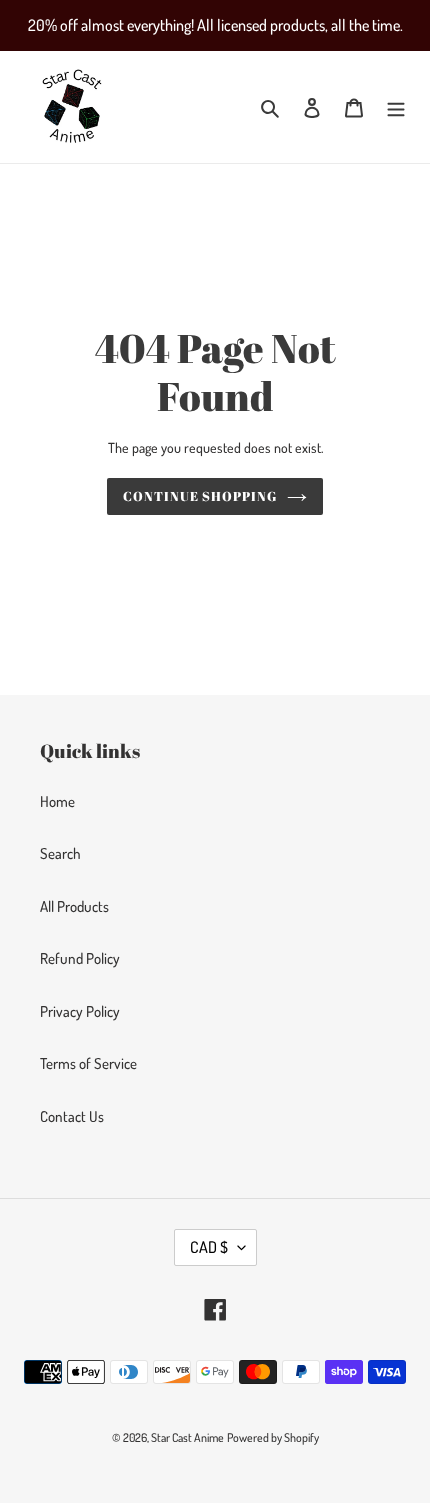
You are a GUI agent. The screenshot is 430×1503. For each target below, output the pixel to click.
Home (57, 801)
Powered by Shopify (273, 1437)
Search (60, 853)
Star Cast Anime (187, 1437)
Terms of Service (88, 1063)
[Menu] (396, 107)
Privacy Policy (80, 1011)
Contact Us (72, 1116)
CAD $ (209, 1247)
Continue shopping (200, 496)
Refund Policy (80, 958)
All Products (74, 906)
